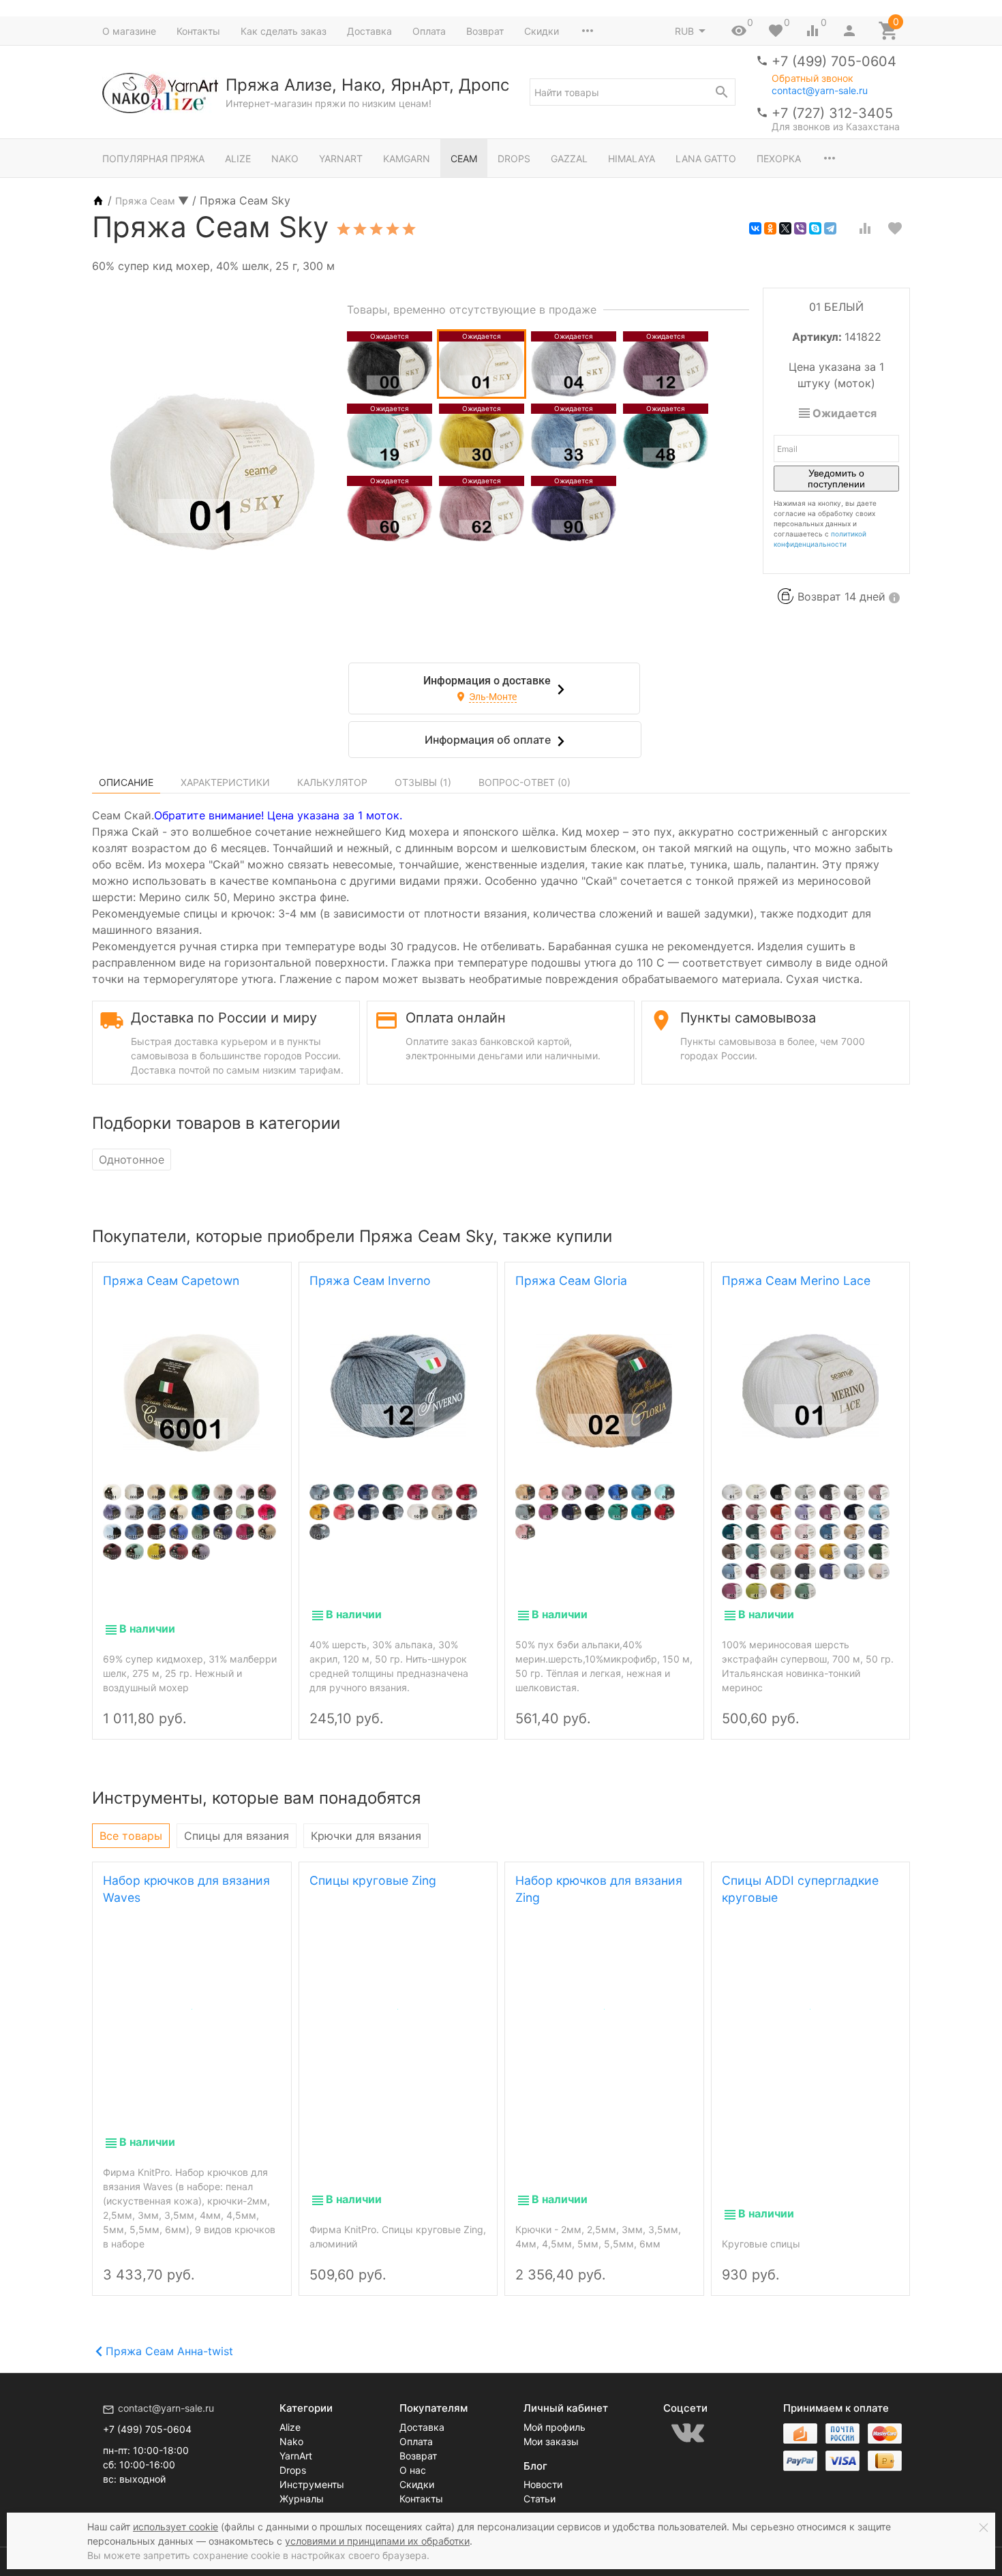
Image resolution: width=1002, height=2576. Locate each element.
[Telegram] (830, 228)
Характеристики (225, 782)
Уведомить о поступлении (836, 479)
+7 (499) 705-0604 (834, 61)
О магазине (129, 31)
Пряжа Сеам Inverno (370, 1281)
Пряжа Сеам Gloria (571, 1281)
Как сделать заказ (284, 31)
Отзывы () (423, 782)
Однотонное (132, 1160)
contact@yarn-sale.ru (820, 90)
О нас (413, 2470)
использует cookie (176, 2527)
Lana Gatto (706, 158)
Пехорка (779, 158)
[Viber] (800, 228)
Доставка (369, 31)
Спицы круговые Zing (373, 1880)
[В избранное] (895, 228)
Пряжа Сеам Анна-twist (169, 2351)
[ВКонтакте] (755, 228)
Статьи (540, 2499)
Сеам (464, 158)
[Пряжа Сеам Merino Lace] (811, 1386)
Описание (126, 782)
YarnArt (341, 158)
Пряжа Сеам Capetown (171, 1281)
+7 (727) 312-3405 (832, 113)
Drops (514, 158)
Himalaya (632, 158)
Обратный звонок (813, 78)
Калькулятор (332, 782)
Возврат (485, 31)
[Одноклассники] (770, 228)
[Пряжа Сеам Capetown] (192, 1393)
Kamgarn (407, 158)
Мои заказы (551, 2441)
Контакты (198, 31)
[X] (785, 228)
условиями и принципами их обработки (377, 2541)
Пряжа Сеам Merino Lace (796, 1281)
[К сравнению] (865, 228)
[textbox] (633, 92)
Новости (543, 2484)
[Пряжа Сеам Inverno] (398, 1386)
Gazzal (569, 158)
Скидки (542, 31)
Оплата (429, 31)
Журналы (302, 2499)
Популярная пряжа (153, 158)
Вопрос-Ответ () (525, 782)
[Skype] (815, 228)
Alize (238, 158)
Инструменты (312, 2484)
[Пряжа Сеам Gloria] (604, 1391)
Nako (285, 158)
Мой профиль (555, 2427)
